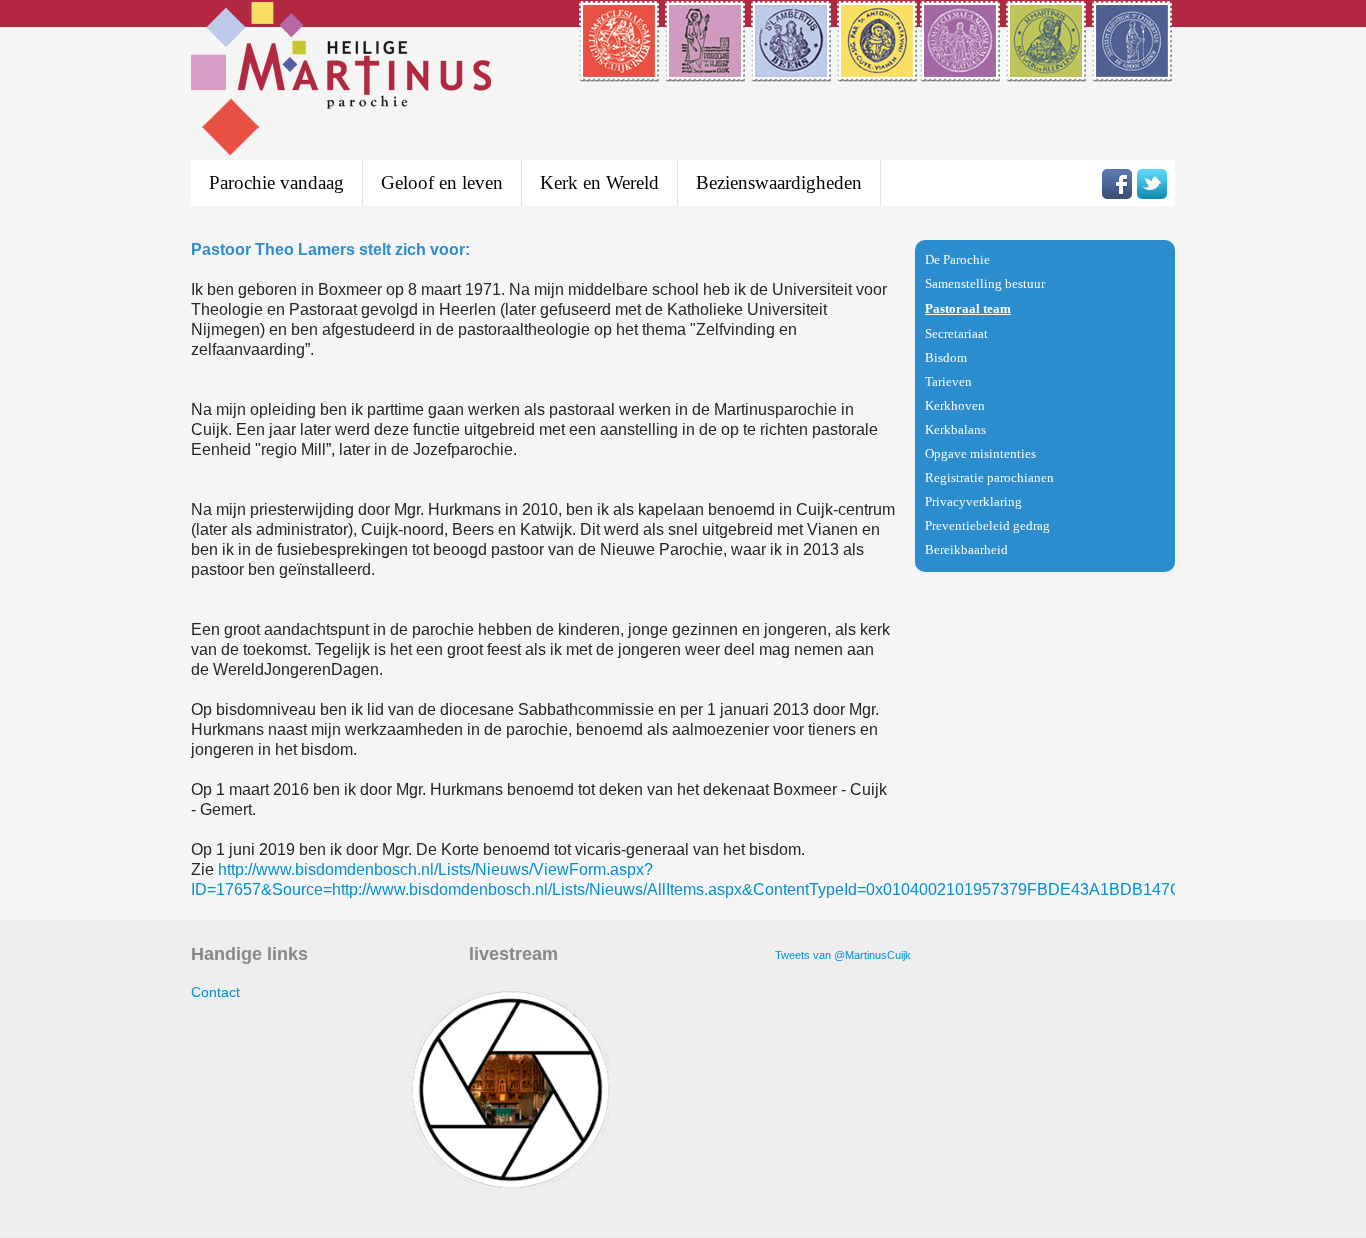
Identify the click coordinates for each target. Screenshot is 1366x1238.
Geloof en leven (442, 182)
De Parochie (957, 259)
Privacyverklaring (973, 501)
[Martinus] (620, 69)
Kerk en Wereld (599, 182)
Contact (215, 992)
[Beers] (792, 69)
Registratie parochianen (989, 477)
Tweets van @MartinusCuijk (843, 955)
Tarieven (948, 381)
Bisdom (946, 357)
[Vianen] (877, 69)
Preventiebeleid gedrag (987, 525)
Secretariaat (956, 333)
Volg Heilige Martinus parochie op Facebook (1117, 184)
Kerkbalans (955, 429)
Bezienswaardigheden (779, 182)
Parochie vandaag (276, 182)
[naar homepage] (341, 81)
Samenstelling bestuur (985, 283)
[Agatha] (961, 69)
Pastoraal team (968, 308)
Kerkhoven (955, 405)
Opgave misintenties (980, 453)
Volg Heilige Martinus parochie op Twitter (1152, 184)
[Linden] (1133, 69)
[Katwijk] (1047, 69)
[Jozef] (706, 69)
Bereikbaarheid (966, 549)
